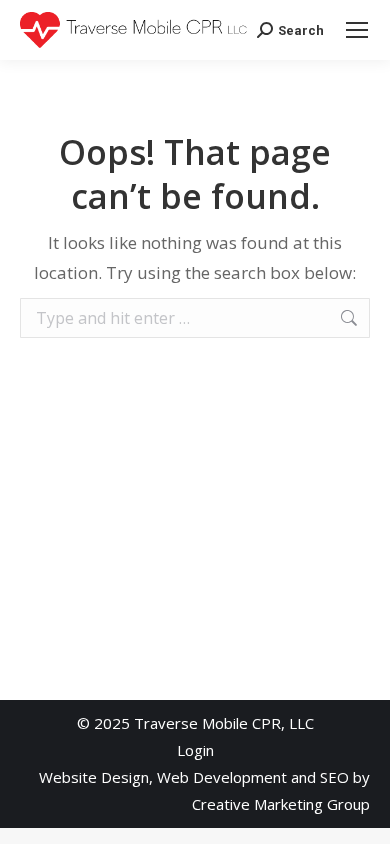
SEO (334, 777)
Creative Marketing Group (281, 804)
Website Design (94, 777)
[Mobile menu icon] (357, 30)
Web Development (222, 777)
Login (195, 750)
